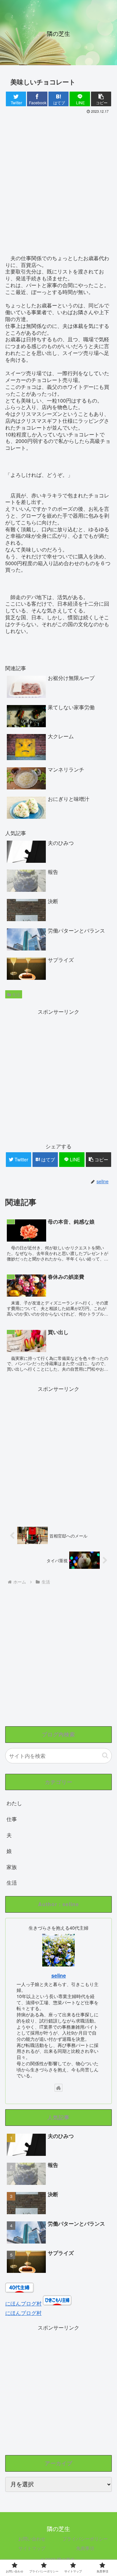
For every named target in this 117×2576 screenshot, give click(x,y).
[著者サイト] (58, 2088)
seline (59, 1975)
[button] (105, 1755)
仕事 (12, 1819)
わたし (14, 1803)
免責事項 (85, 2548)
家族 (12, 1867)
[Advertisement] (58, 177)
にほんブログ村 (23, 2303)
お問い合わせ (32, 2539)
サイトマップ (32, 2548)
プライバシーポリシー (85, 2539)
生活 (16, 994)
